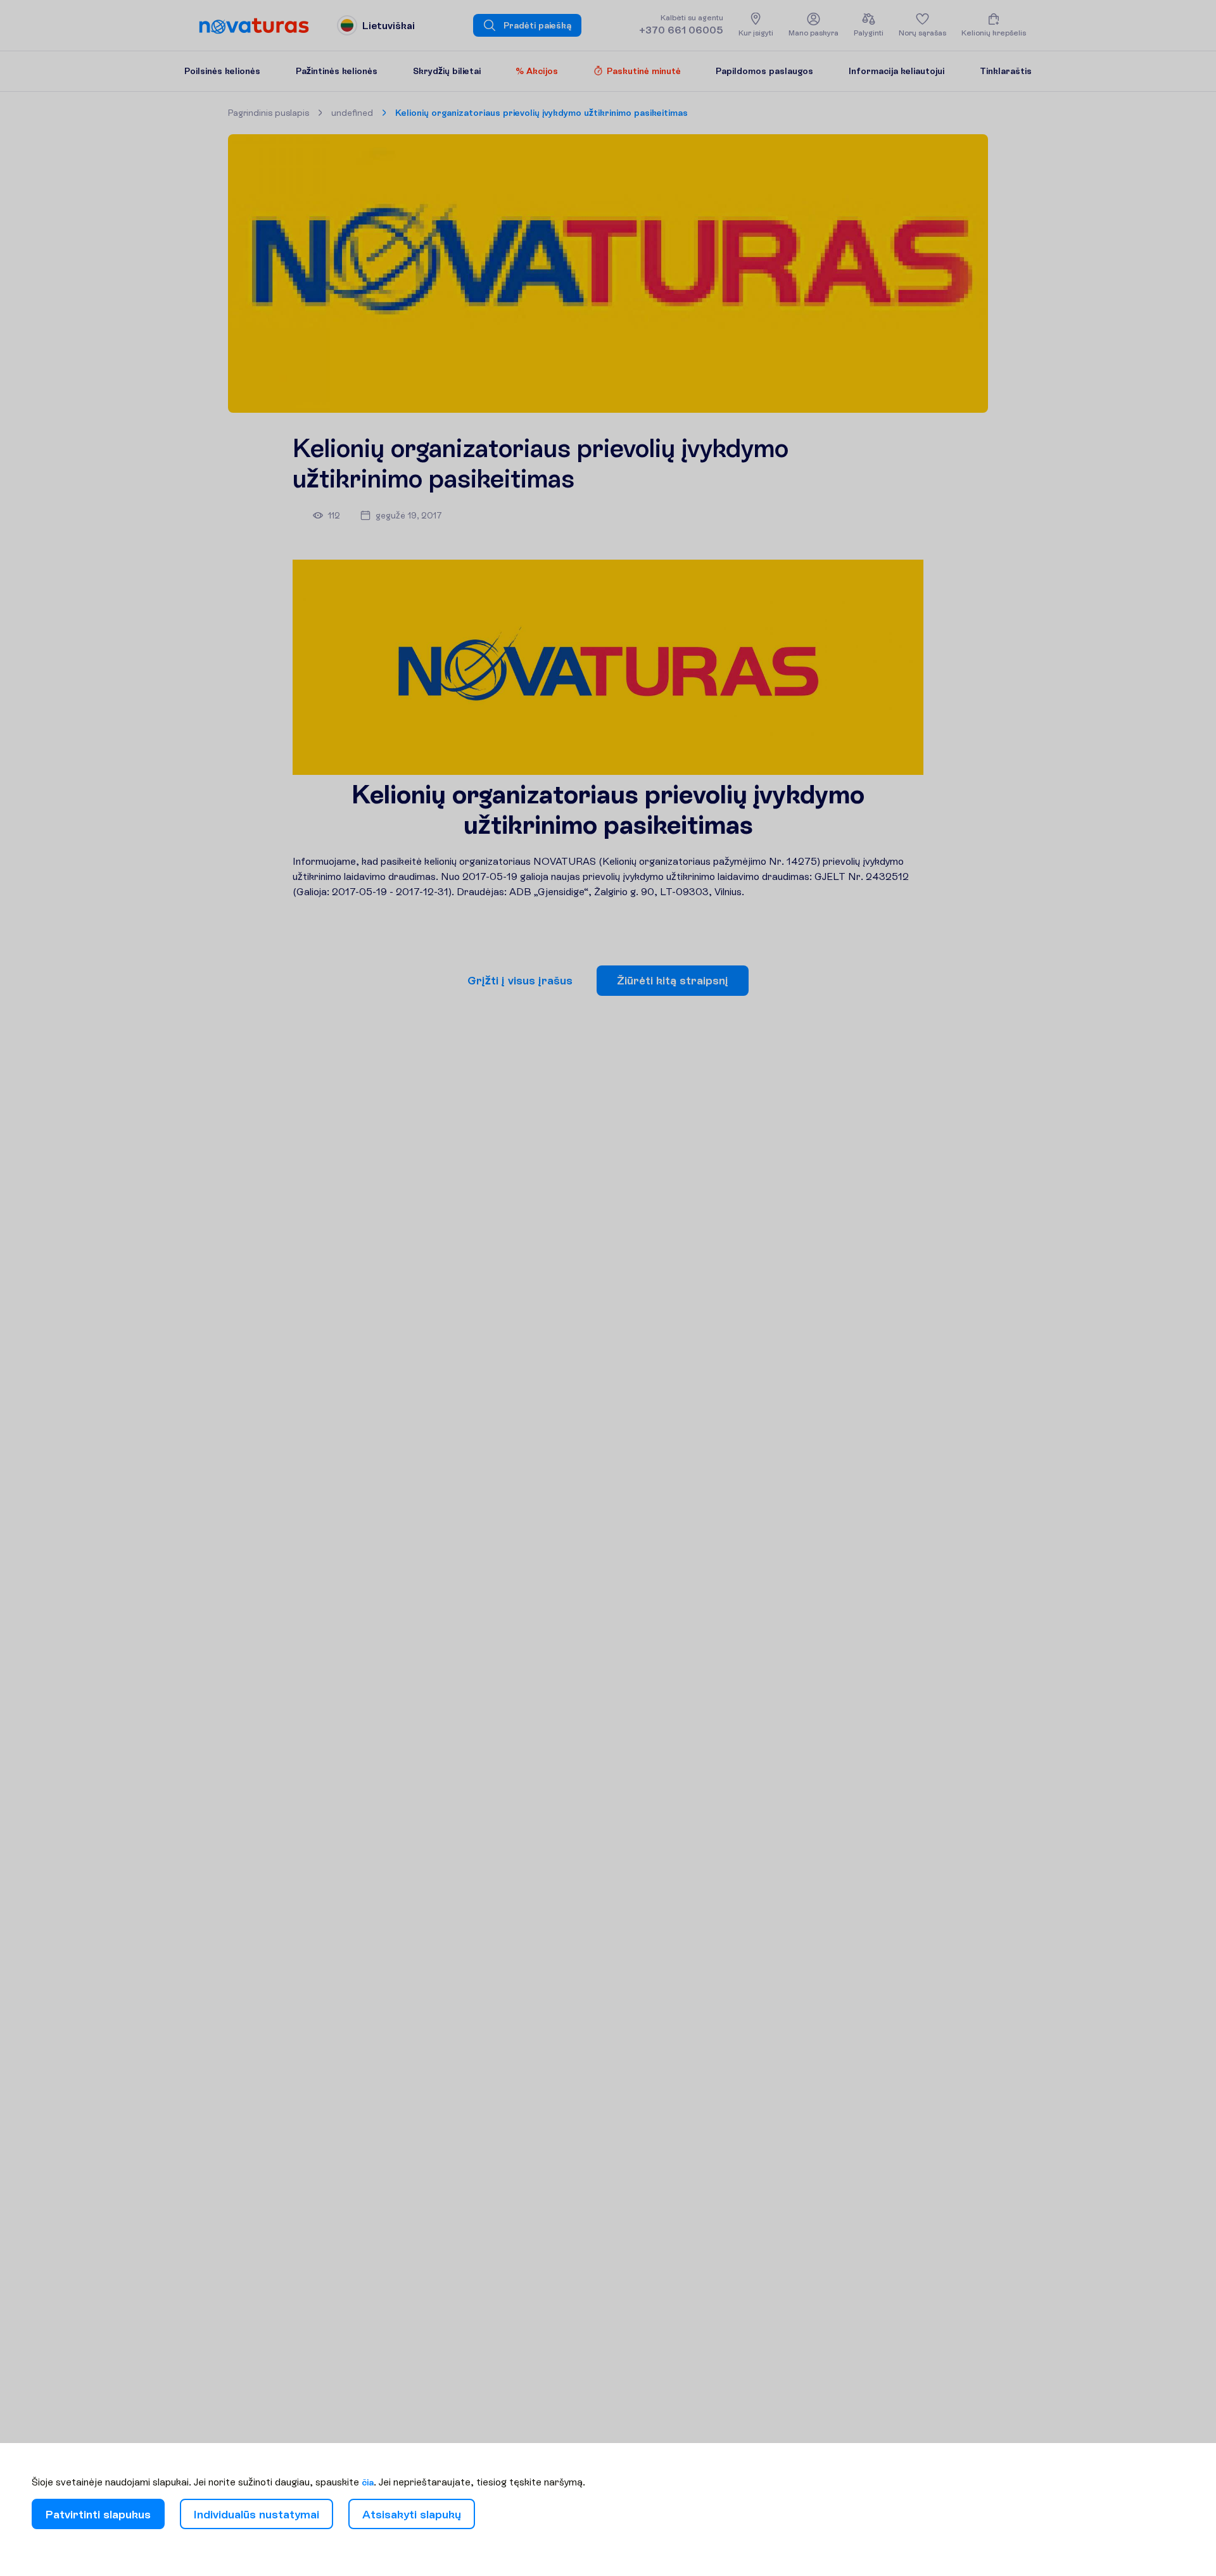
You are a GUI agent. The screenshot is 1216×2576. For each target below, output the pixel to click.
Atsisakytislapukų (412, 2514)
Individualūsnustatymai (256, 2514)
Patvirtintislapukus (98, 2514)
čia (368, 2482)
